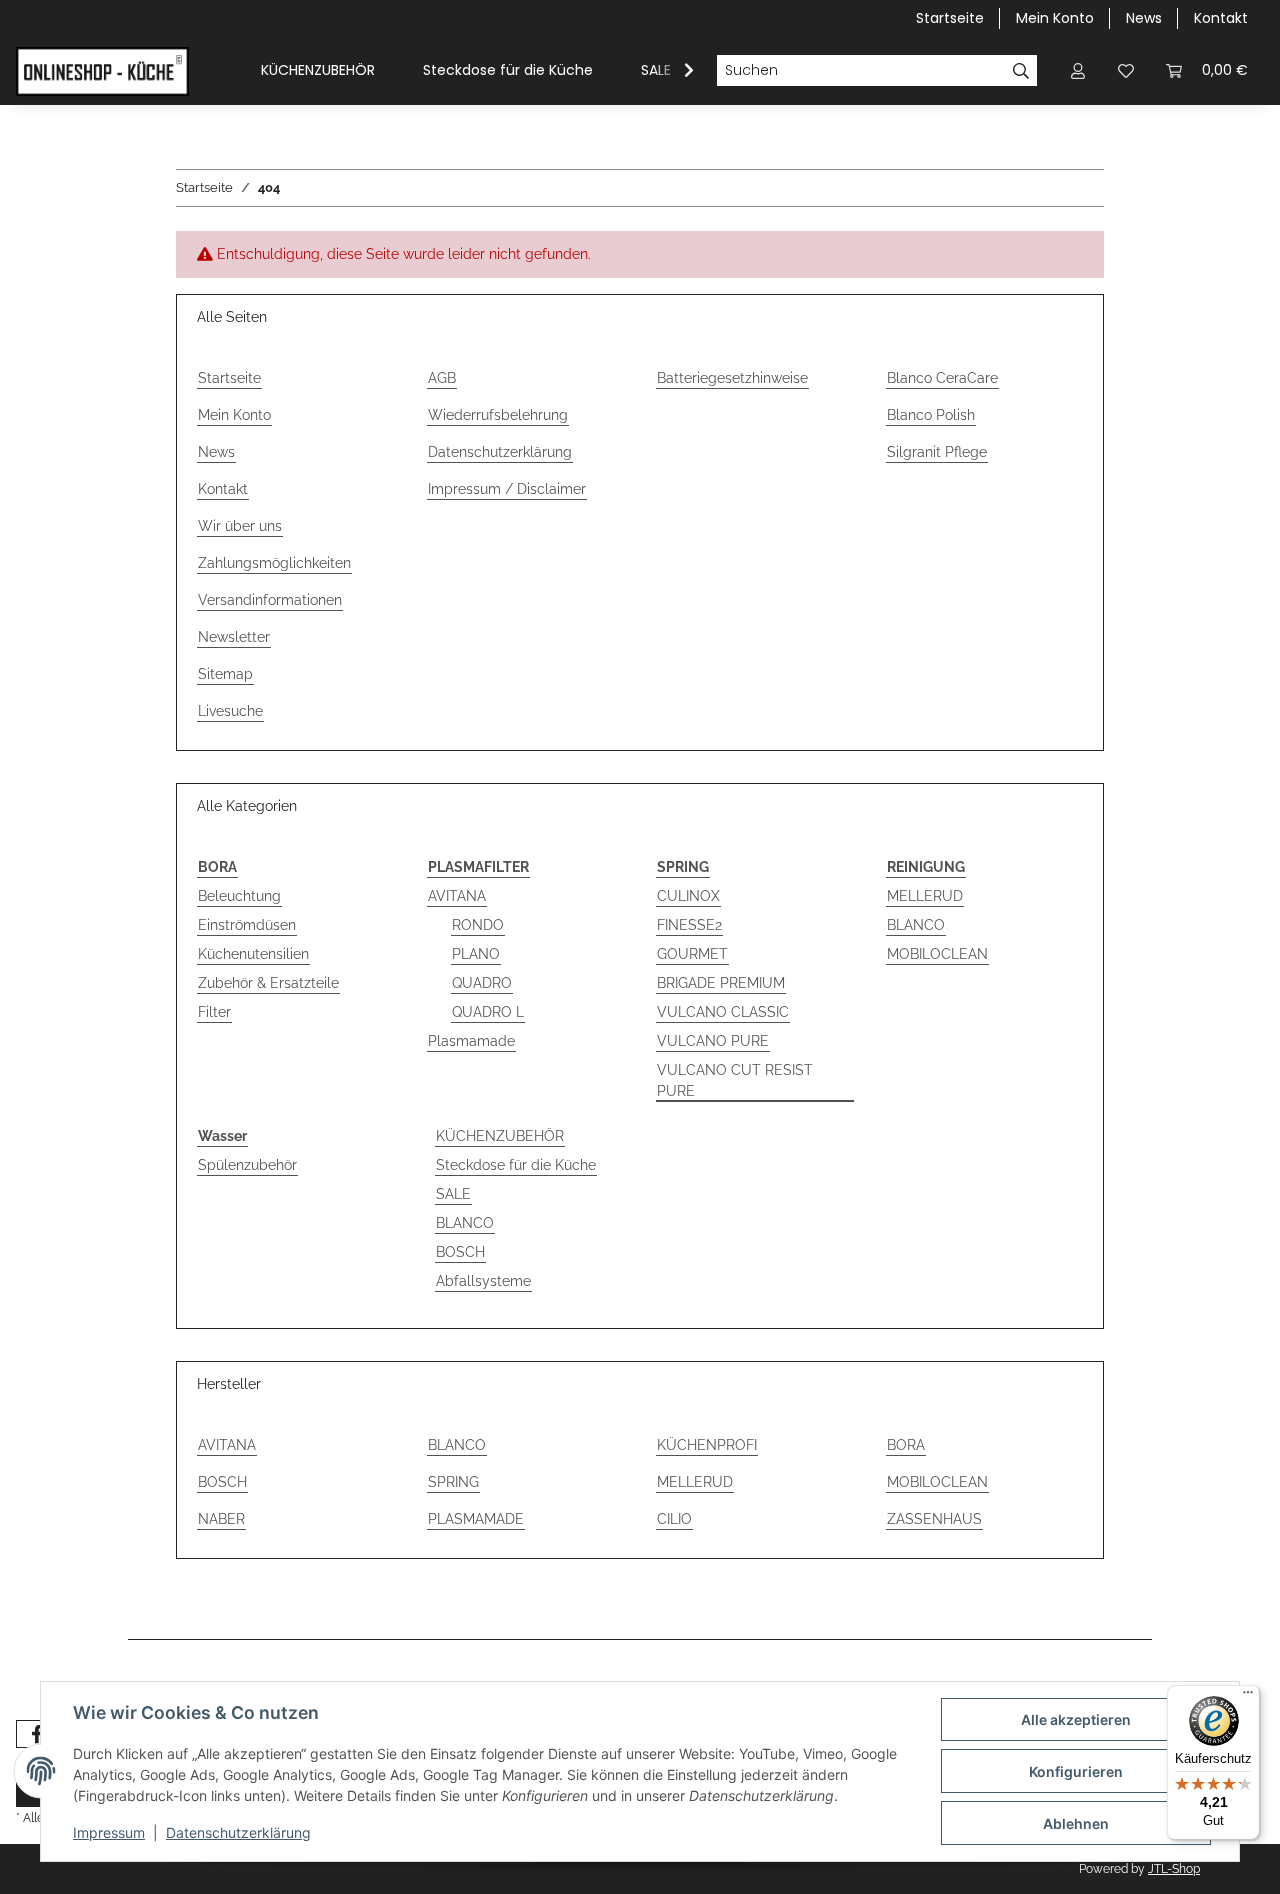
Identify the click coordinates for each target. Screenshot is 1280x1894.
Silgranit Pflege (937, 452)
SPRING (453, 1482)
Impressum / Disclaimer (507, 489)
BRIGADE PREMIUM (721, 983)
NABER (221, 1519)
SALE (453, 1194)
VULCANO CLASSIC (723, 1012)
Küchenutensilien (253, 954)
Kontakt (1221, 18)
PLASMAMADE (476, 1519)
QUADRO (482, 983)
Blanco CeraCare (942, 378)
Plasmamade (471, 1041)
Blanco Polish (931, 415)
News (1144, 18)
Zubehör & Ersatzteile (268, 983)
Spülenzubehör (247, 1165)
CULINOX (688, 896)
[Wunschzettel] (1126, 70)
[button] (1078, 70)
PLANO (476, 954)
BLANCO (916, 925)
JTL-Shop (1174, 1869)
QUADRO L (488, 1012)
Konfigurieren (1076, 1771)
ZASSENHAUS (934, 1519)
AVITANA (457, 896)
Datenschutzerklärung (500, 452)
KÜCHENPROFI (707, 1445)
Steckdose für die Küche (516, 1165)
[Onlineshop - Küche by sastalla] (102, 71)
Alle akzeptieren (1076, 1719)
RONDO (478, 925)
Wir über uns (240, 526)
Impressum (109, 1832)
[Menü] (1248, 1697)
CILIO (674, 1519)
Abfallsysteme (483, 1281)
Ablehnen (1076, 1823)
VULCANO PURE (713, 1041)
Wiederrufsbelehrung (498, 415)
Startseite (950, 18)
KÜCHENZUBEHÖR (500, 1136)
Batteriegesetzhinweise (732, 378)
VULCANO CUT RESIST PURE (735, 1080)
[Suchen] (1021, 71)
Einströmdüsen (247, 925)
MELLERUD (925, 896)
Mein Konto (1055, 18)
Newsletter (234, 637)
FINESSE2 (689, 925)
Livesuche (230, 711)
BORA (906, 1445)
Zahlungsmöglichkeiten (274, 563)
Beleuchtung (239, 896)
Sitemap (225, 674)
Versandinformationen (270, 600)
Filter (214, 1012)
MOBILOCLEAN (937, 954)
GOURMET (692, 954)
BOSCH (460, 1252)
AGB (442, 378)
